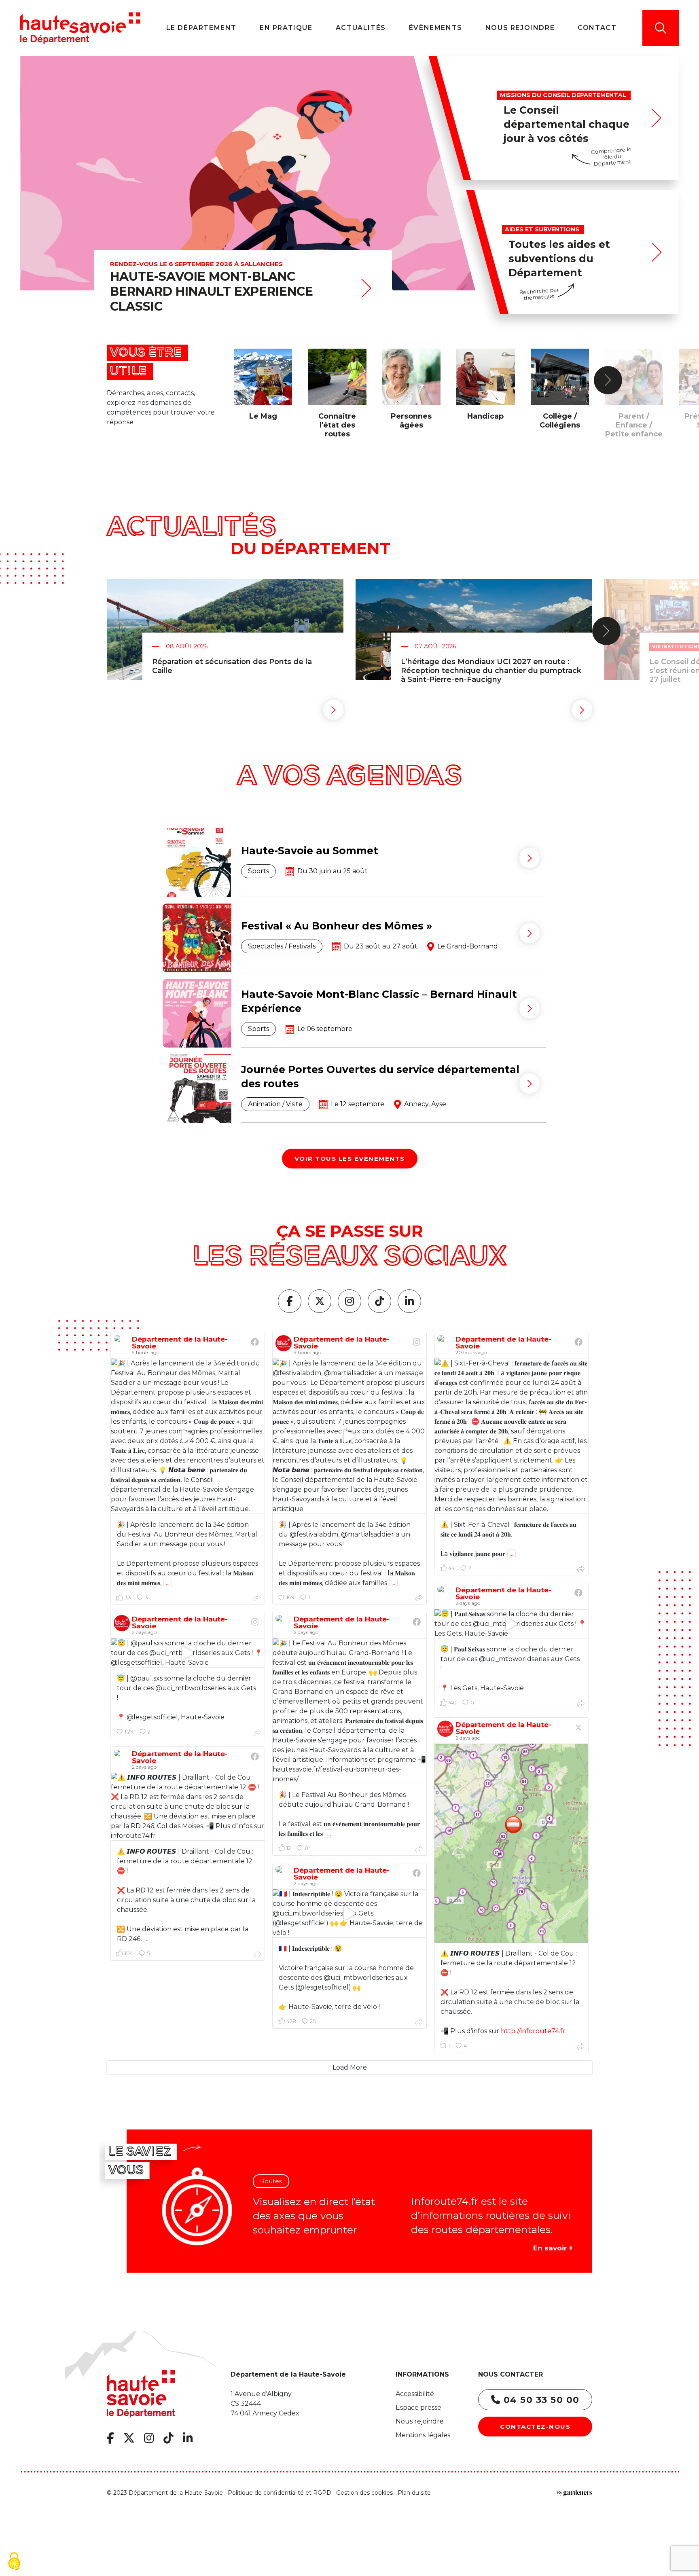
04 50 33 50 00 (540, 2400)
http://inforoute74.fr (533, 2031)
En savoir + (553, 2248)
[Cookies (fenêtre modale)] (14, 2562)
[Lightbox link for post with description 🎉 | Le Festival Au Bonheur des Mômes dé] (349, 1711)
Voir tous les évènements (350, 1159)
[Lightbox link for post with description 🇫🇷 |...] (349, 1913)
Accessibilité (415, 2394)
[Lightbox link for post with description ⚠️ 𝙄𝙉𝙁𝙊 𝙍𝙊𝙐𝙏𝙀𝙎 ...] (511, 1843)
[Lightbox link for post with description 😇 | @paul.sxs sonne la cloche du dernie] (188, 1653)
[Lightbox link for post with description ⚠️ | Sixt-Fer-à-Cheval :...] (511, 1436)
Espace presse (418, 2408)
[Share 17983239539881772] (419, 1598)
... (168, 1583)
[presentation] (608, 380)
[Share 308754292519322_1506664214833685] (257, 1954)
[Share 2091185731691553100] (581, 2046)
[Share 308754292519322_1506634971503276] (419, 2022)
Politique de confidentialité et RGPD (280, 2492)
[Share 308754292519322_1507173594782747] (419, 1849)
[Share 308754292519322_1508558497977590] (257, 1598)
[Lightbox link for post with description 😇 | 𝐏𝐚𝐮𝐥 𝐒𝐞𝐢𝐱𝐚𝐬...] (511, 1624)
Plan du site (414, 2492)
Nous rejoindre (420, 2421)
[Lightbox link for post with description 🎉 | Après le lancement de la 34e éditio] (188, 1436)
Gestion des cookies (364, 2492)
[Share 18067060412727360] (257, 1732)
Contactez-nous (535, 2427)
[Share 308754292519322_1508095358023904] (581, 1569)
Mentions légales (423, 2435)
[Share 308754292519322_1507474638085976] (581, 1703)
